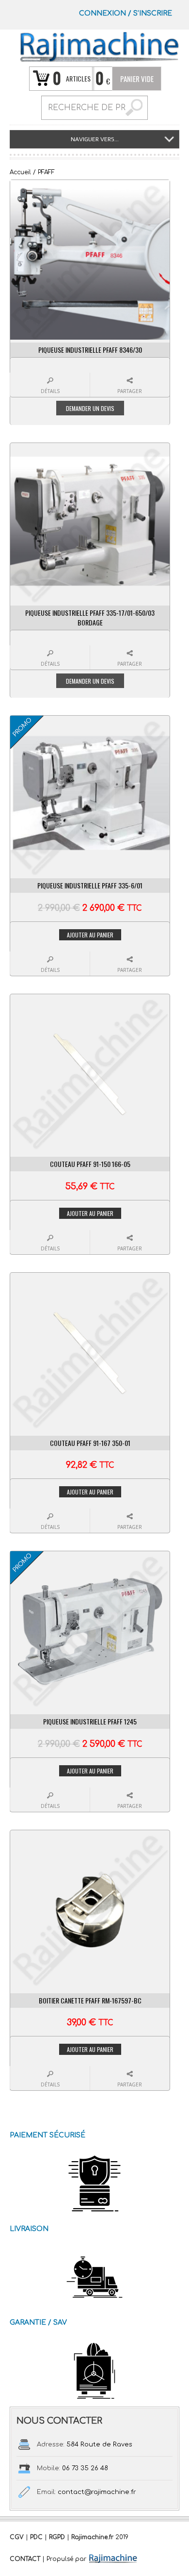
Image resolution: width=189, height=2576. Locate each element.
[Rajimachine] (99, 47)
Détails (50, 391)
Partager (130, 391)
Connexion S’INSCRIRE (126, 13)
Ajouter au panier (90, 935)
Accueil (20, 172)
